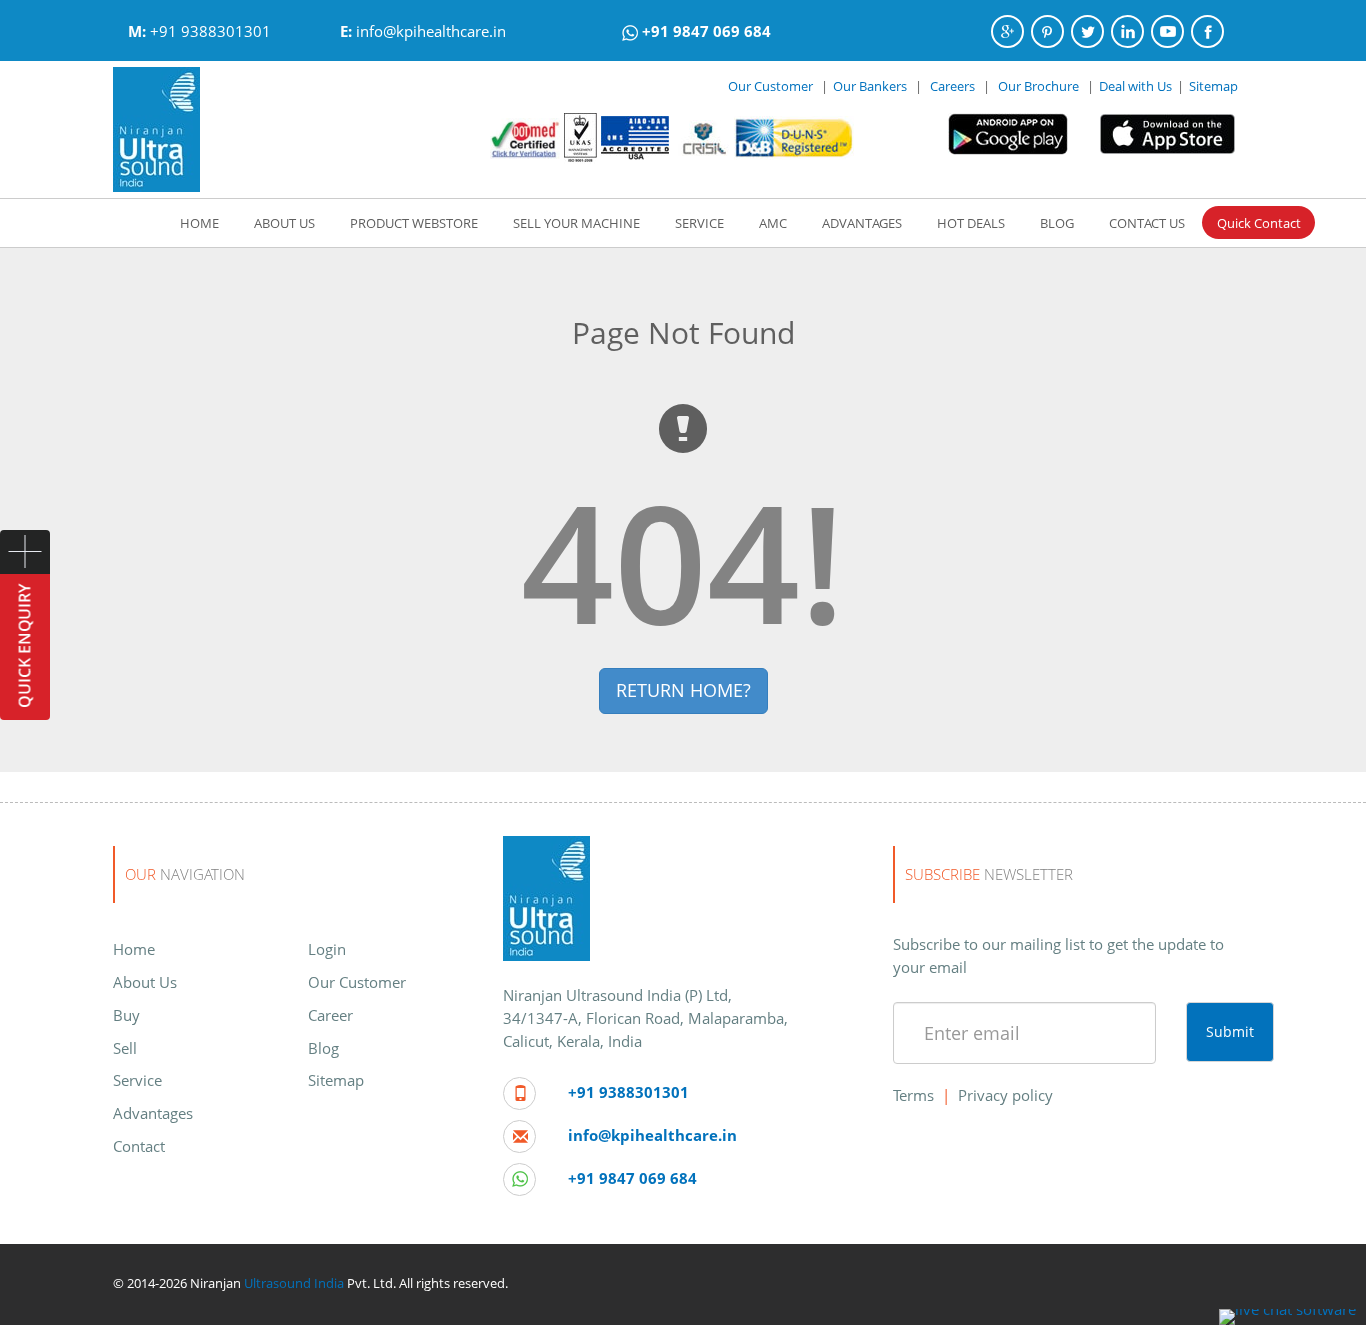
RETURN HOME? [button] (683, 690)
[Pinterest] (1047, 31)
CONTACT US (1147, 223)
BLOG (1057, 223)
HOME (199, 223)
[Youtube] (1167, 31)
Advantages (153, 1113)
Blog (323, 1048)
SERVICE (699, 223)
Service (137, 1080)
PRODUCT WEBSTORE (414, 223)
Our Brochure (1040, 86)
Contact (139, 1146)
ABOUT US (284, 223)
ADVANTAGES (862, 223)
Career (330, 1015)
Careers (952, 86)
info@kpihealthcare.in (431, 31)
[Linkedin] (1127, 31)
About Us (145, 982)
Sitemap (1213, 86)
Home (134, 949)
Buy (126, 1015)
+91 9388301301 (210, 31)
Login (327, 949)
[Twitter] (1087, 31)
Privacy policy (1005, 1095)
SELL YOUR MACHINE (576, 223)
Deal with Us (1135, 86)
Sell (125, 1048)
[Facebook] (1207, 31)
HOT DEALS (971, 223)
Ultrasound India (294, 1283)
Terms (913, 1095)
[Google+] (1007, 31)
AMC (773, 223)
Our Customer (770, 86)
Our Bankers (870, 86)
